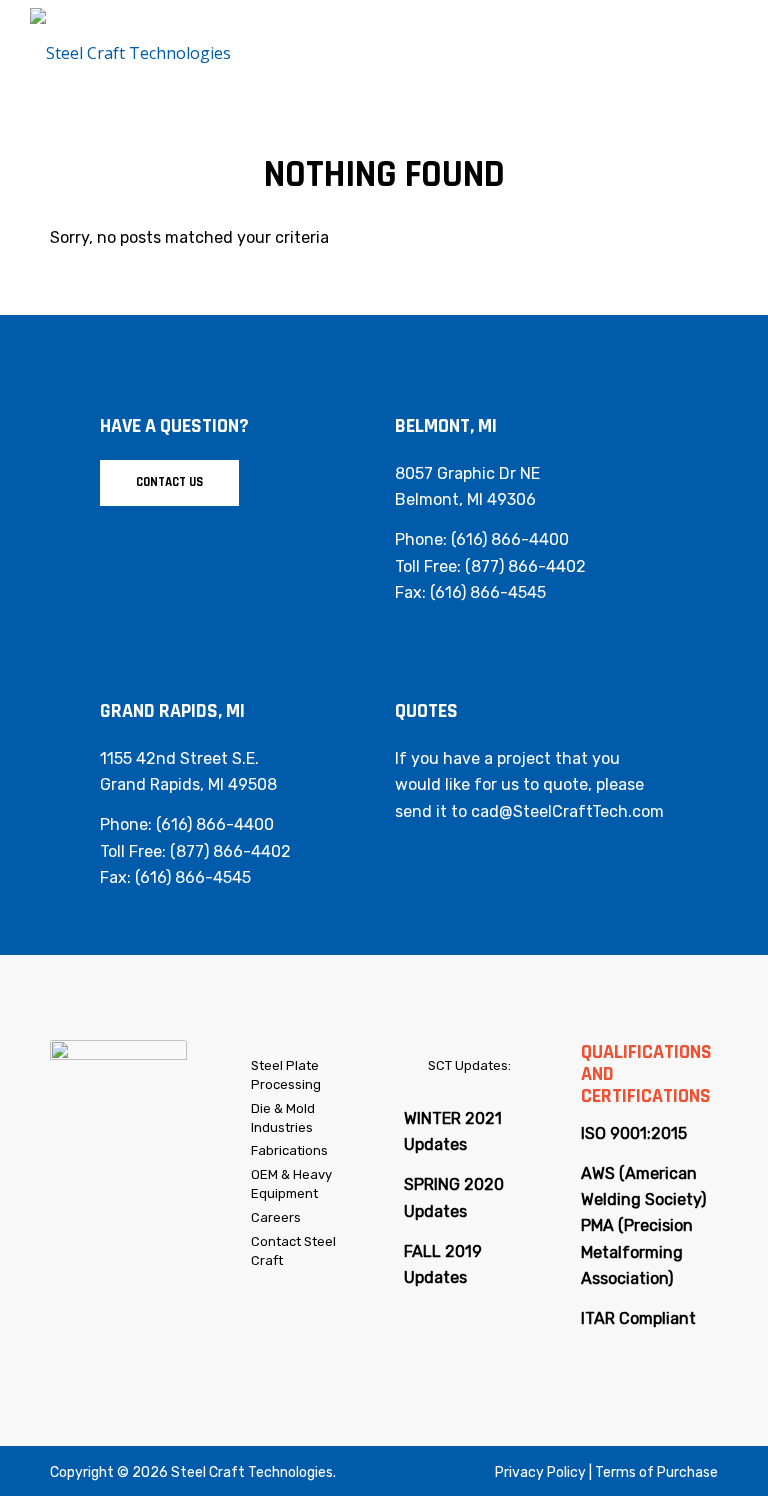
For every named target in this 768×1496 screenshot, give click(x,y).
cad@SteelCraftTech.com (567, 811)
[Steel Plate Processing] (238, 1066)
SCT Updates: (469, 1065)
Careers (276, 1217)
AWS (598, 1173)
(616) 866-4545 (488, 592)
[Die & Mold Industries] (238, 1109)
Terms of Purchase (656, 1472)
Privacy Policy (540, 1472)
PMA (597, 1225)
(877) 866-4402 (525, 566)
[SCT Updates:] (415, 1066)
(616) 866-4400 (510, 539)
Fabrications (289, 1150)
